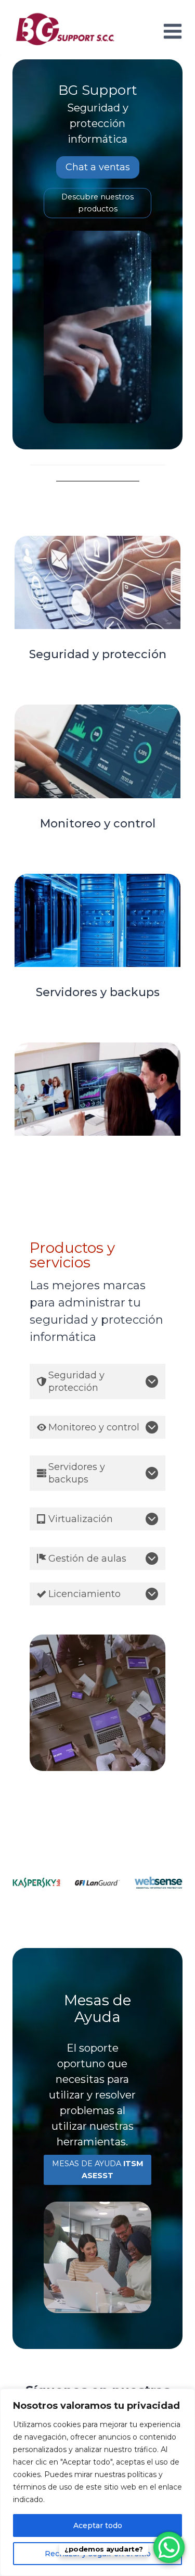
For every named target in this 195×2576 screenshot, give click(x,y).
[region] (97, 2482)
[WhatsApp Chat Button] (169, 2547)
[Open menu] (171, 31)
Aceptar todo (98, 2525)
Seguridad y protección (98, 654)
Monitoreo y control (98, 824)
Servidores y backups (98, 992)
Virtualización (97, 1161)
